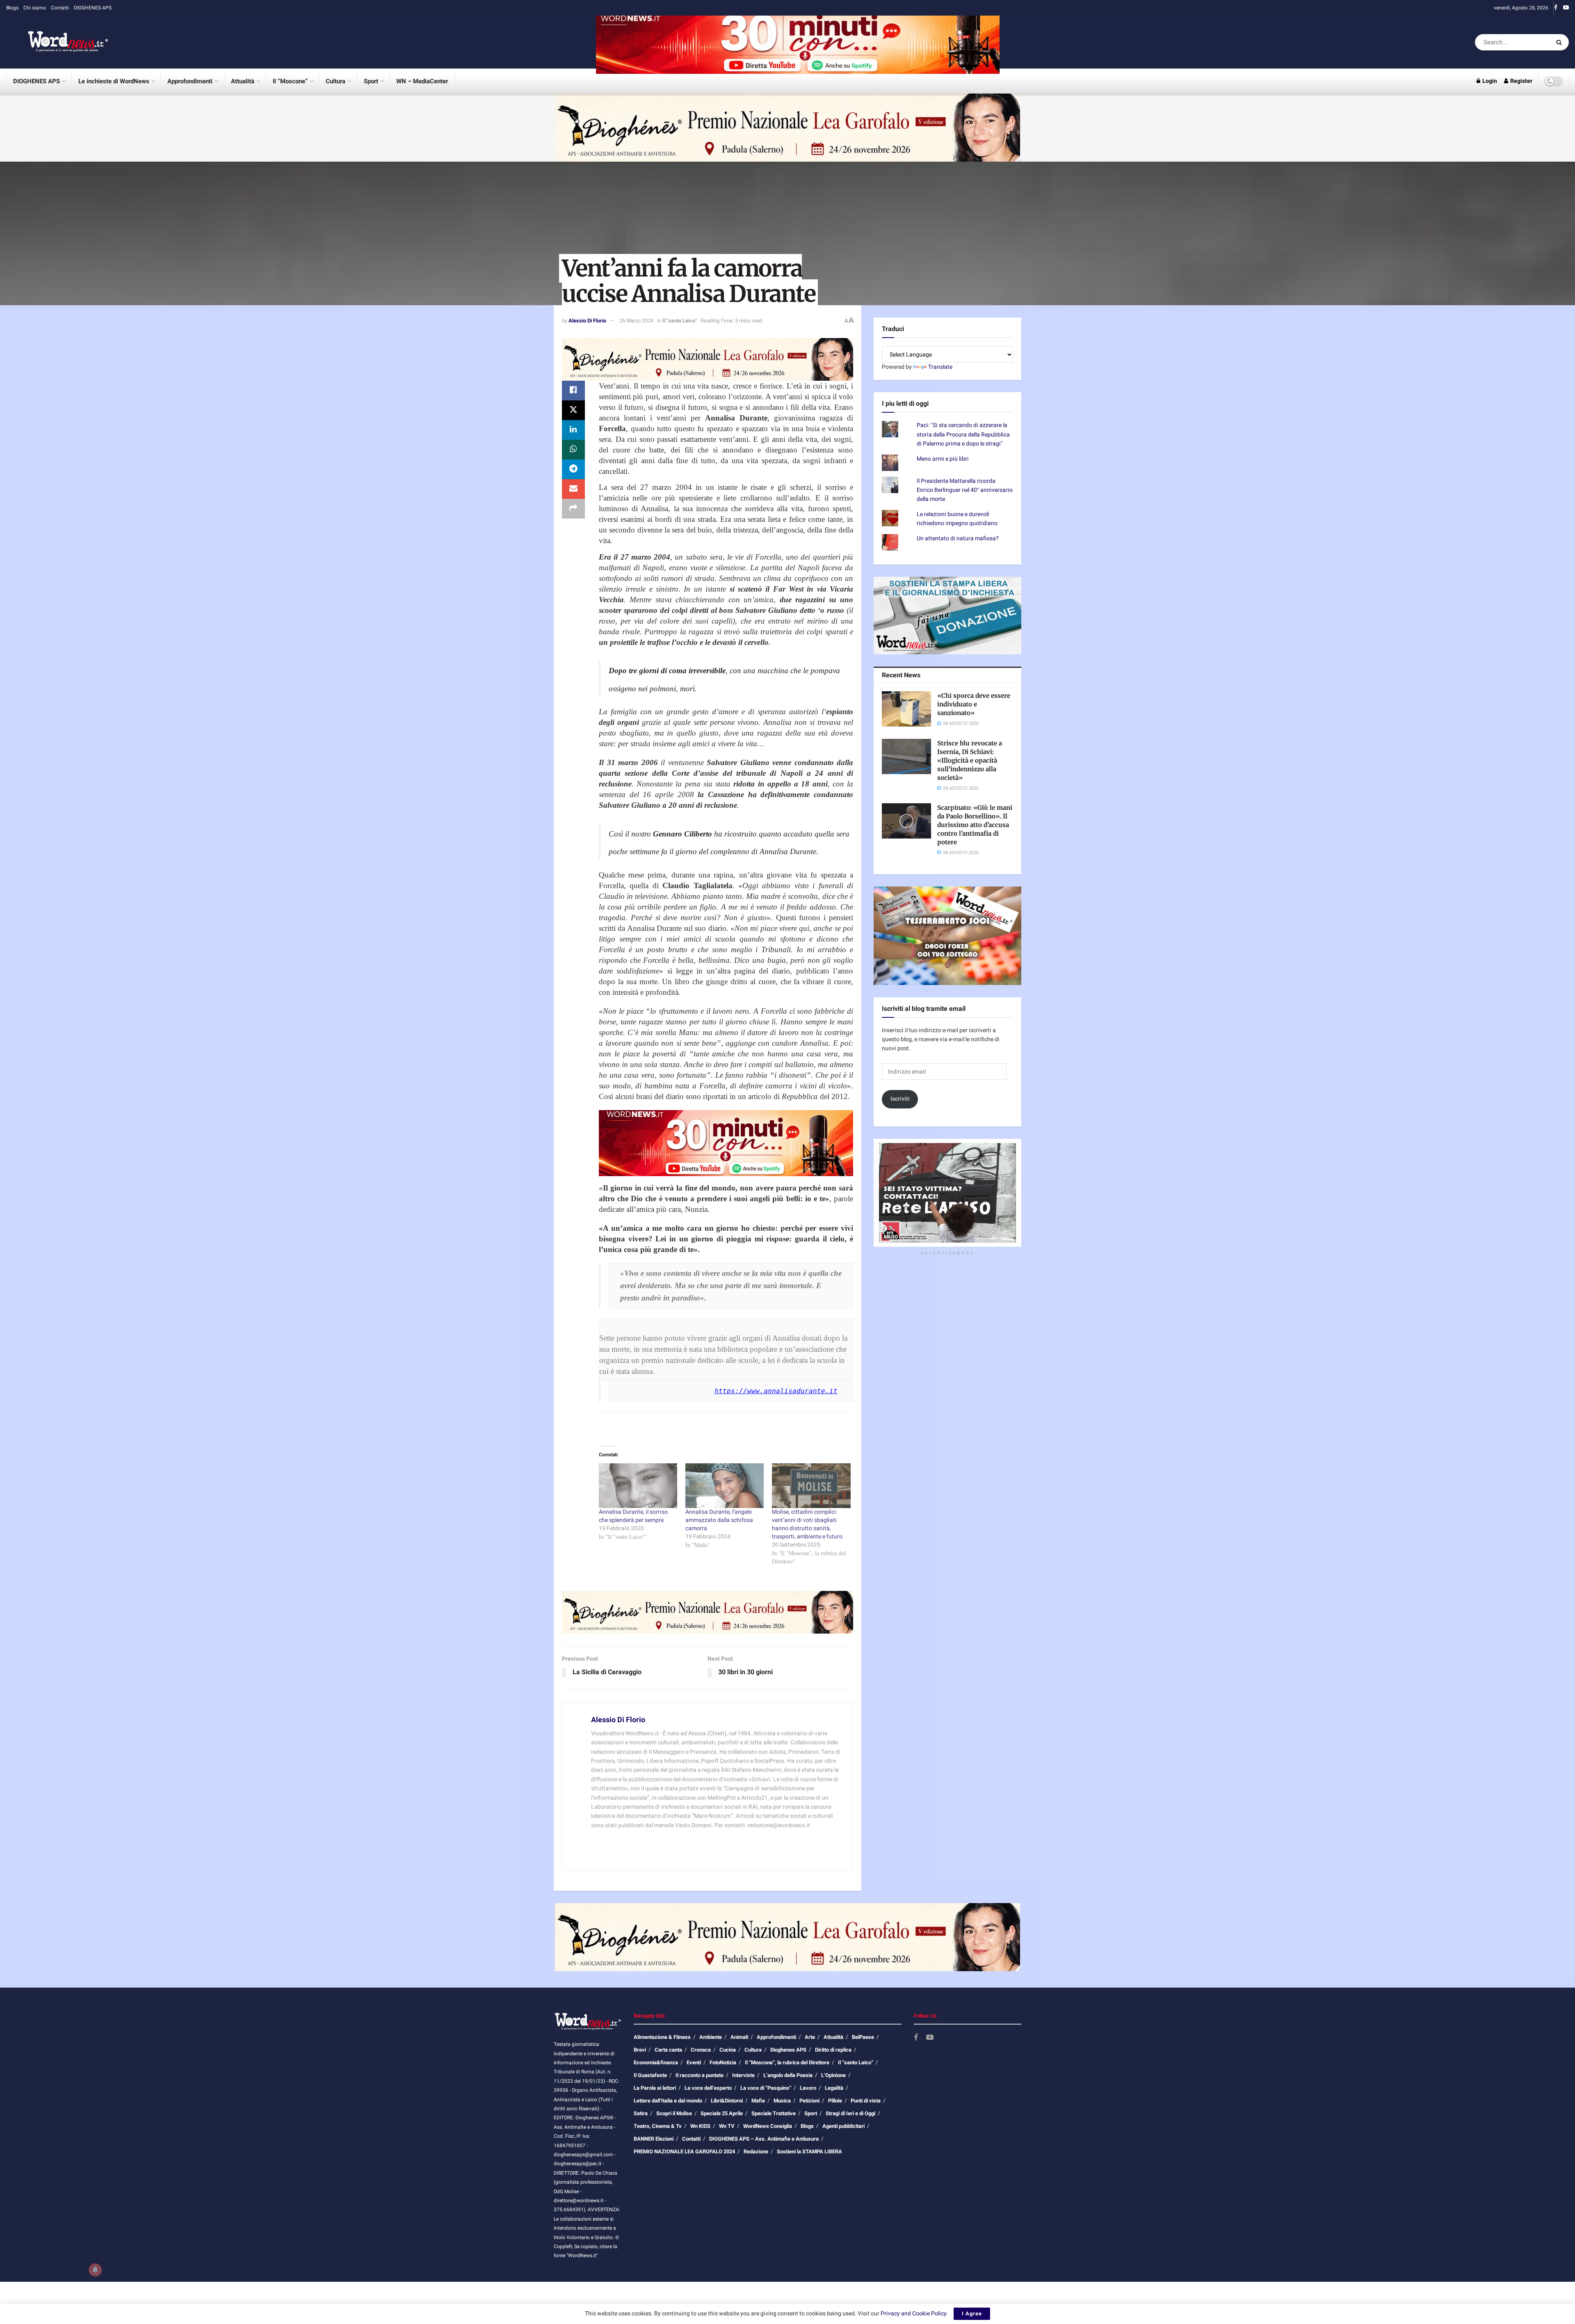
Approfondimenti (190, 81)
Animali (739, 2037)
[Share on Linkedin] (573, 430)
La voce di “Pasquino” (766, 2088)
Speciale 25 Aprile (722, 2113)
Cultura (336, 81)
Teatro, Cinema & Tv (658, 2126)
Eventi (694, 2062)
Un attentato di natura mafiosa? (958, 538)
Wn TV (727, 2126)
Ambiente (711, 2037)
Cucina (728, 2050)
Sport (371, 81)
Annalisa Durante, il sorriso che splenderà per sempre (633, 1516)
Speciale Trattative (774, 2113)
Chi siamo (35, 8)
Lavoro (808, 2088)
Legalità (834, 2088)
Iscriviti (900, 1099)
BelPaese (863, 2037)
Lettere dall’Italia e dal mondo (668, 2101)
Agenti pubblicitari (843, 2126)
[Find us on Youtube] (1566, 8)
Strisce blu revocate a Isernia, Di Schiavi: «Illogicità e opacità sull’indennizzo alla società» (970, 760)
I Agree (972, 2314)
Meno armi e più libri (943, 459)
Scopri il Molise (674, 2113)
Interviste (743, 2075)
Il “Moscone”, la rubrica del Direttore (787, 2062)
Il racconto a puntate (700, 2075)
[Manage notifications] (95, 2270)
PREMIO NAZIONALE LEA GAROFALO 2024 (684, 2151)
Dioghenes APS (788, 2050)
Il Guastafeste (650, 2075)
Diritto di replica (833, 2050)
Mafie (758, 2101)
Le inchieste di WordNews (114, 81)
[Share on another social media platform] (573, 509)
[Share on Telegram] (573, 469)
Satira (641, 2113)
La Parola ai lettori (655, 2088)
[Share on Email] (573, 489)
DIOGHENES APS (93, 8)
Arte (810, 2037)
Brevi (640, 2050)
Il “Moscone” (290, 81)
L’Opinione (833, 2075)
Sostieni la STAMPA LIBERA (809, 2151)
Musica (782, 2101)
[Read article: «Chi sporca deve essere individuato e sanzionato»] (906, 709)
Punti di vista (866, 2101)
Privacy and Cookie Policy (914, 2314)
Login (1489, 81)
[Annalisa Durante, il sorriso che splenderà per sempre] (638, 1486)
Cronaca (701, 2050)
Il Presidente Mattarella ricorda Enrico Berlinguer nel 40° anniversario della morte (965, 490)
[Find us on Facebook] (1556, 8)
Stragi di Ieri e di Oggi (850, 2113)
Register (1521, 81)
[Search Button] (1560, 42)
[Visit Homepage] (57, 42)
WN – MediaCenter (422, 81)
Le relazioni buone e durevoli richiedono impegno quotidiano (957, 519)
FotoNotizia (723, 2062)
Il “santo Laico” (856, 2062)
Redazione (756, 2151)
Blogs (12, 8)
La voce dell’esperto (708, 2088)
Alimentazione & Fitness (662, 2037)
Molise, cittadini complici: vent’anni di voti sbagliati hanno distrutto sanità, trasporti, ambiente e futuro (807, 1524)
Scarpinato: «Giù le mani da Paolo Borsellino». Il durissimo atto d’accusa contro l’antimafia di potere (975, 825)
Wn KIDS (700, 2126)
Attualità (243, 81)
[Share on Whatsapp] (573, 450)
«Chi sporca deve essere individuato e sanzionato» (974, 704)
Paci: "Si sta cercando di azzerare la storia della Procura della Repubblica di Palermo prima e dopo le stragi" (963, 434)
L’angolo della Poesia (788, 2075)
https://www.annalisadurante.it (776, 1391)
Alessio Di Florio (587, 321)
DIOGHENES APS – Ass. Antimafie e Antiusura (764, 2139)
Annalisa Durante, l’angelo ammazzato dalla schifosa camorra (719, 1520)
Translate (940, 367)
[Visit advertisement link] (798, 42)
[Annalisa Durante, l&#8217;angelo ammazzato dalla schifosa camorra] (725, 1486)
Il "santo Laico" (680, 321)
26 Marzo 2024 (636, 321)
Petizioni (809, 2101)
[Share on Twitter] (573, 410)
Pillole (835, 2101)
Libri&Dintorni (727, 2101)
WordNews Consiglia (768, 2126)
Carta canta (668, 2050)
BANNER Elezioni (654, 2139)
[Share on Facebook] (573, 391)
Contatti (60, 8)
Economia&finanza (656, 2062)
